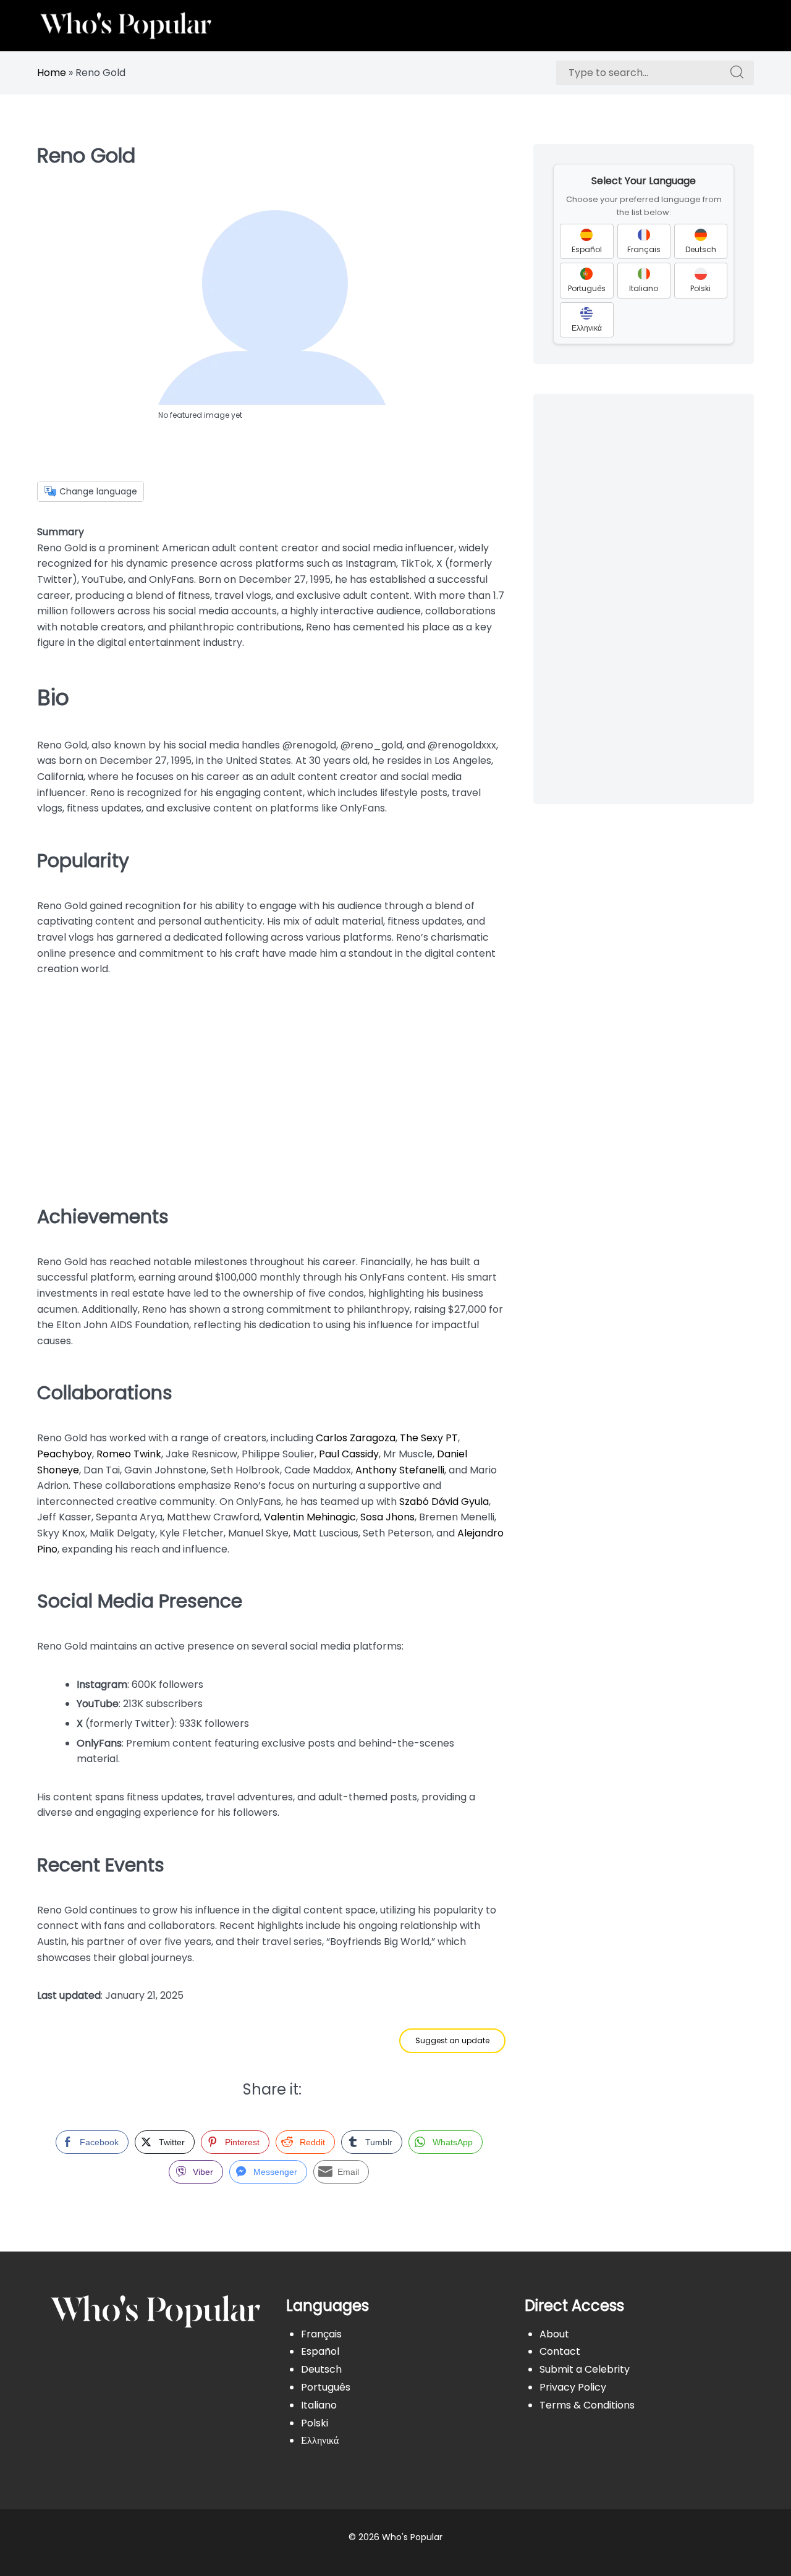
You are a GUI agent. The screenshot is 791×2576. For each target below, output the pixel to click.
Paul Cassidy (349, 1454)
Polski (315, 2423)
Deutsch (321, 2369)
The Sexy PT (429, 1438)
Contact (560, 2351)
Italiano (319, 2405)
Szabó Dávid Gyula (444, 1502)
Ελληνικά (320, 2440)
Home (52, 73)
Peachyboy (65, 1454)
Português (326, 2387)
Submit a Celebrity (585, 2369)
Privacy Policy (573, 2387)
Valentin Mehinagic (310, 1517)
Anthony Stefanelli (400, 1470)
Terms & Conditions (587, 2405)
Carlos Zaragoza (356, 1438)
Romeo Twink (129, 1454)
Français (321, 2334)
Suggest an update (452, 2040)
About (554, 2334)
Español (320, 2351)
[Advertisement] (272, 1086)
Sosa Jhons (387, 1517)
